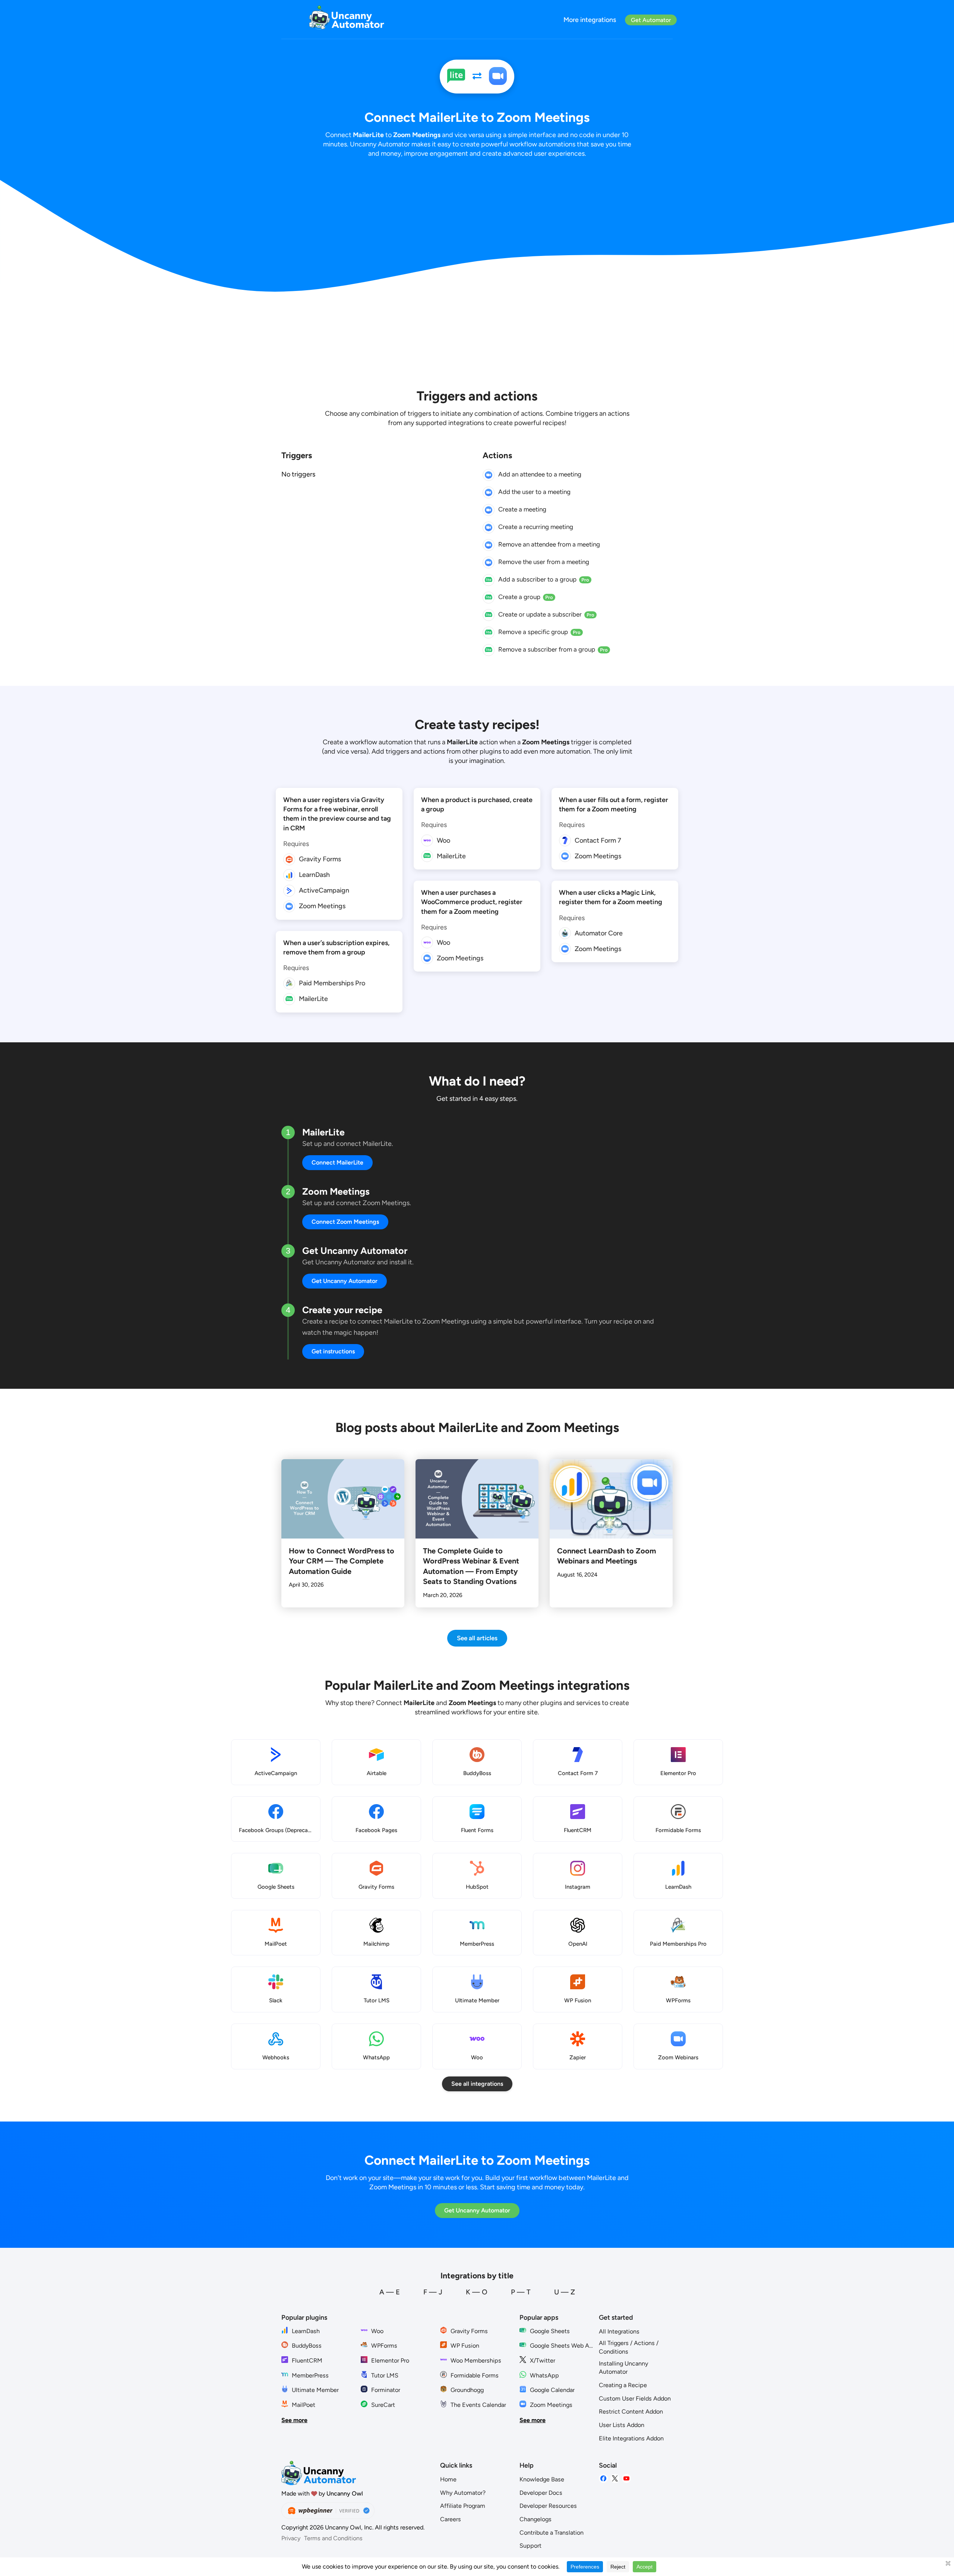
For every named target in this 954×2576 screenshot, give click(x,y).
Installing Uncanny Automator (623, 2368)
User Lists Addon (622, 2425)
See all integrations (477, 2084)
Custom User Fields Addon (635, 2398)
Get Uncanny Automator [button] (345, 1281)
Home (448, 2479)
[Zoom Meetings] (498, 77)
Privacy (291, 2538)
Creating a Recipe (623, 2385)
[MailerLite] (456, 77)
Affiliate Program (463, 2506)
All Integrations (619, 2331)
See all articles (477, 1638)
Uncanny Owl (345, 2493)
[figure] (489, 475)
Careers (451, 2519)
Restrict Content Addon (631, 2412)
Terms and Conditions (333, 2538)
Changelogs (536, 2519)
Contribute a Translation (552, 2533)
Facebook (603, 2479)
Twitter (615, 2479)
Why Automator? (463, 2493)
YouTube (626, 2479)
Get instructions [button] (333, 1351)
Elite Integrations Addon (631, 2438)
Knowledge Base (542, 2479)
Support (530, 2546)
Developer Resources (548, 2506)
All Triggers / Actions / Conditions (629, 2347)
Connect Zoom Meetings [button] (345, 1222)
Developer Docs (541, 2493)
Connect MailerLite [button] (337, 1162)
